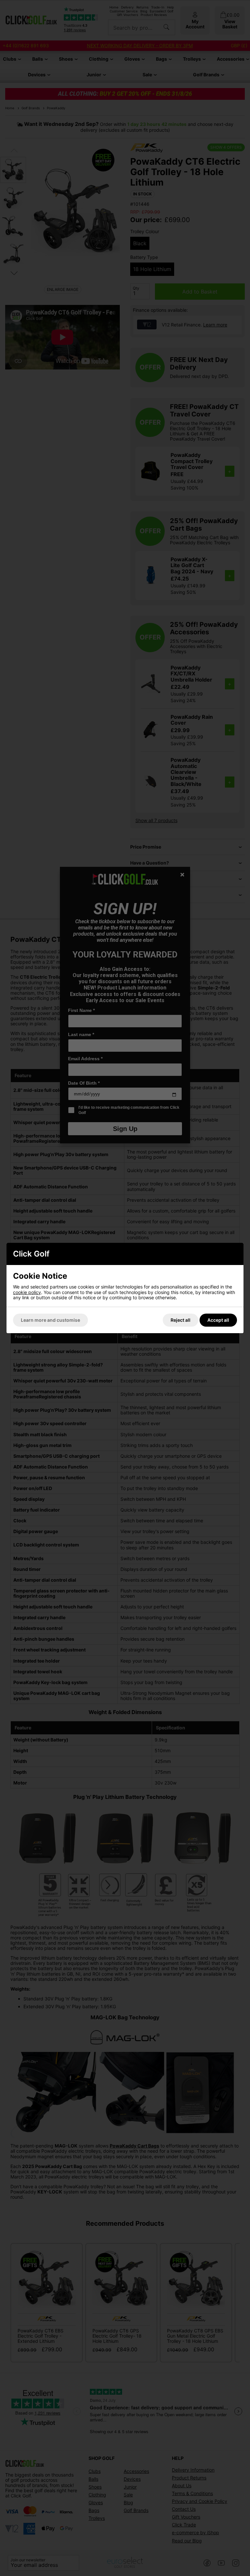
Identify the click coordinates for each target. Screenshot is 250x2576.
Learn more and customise (50, 1320)
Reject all (181, 1320)
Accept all (218, 1320)
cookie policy (27, 1292)
